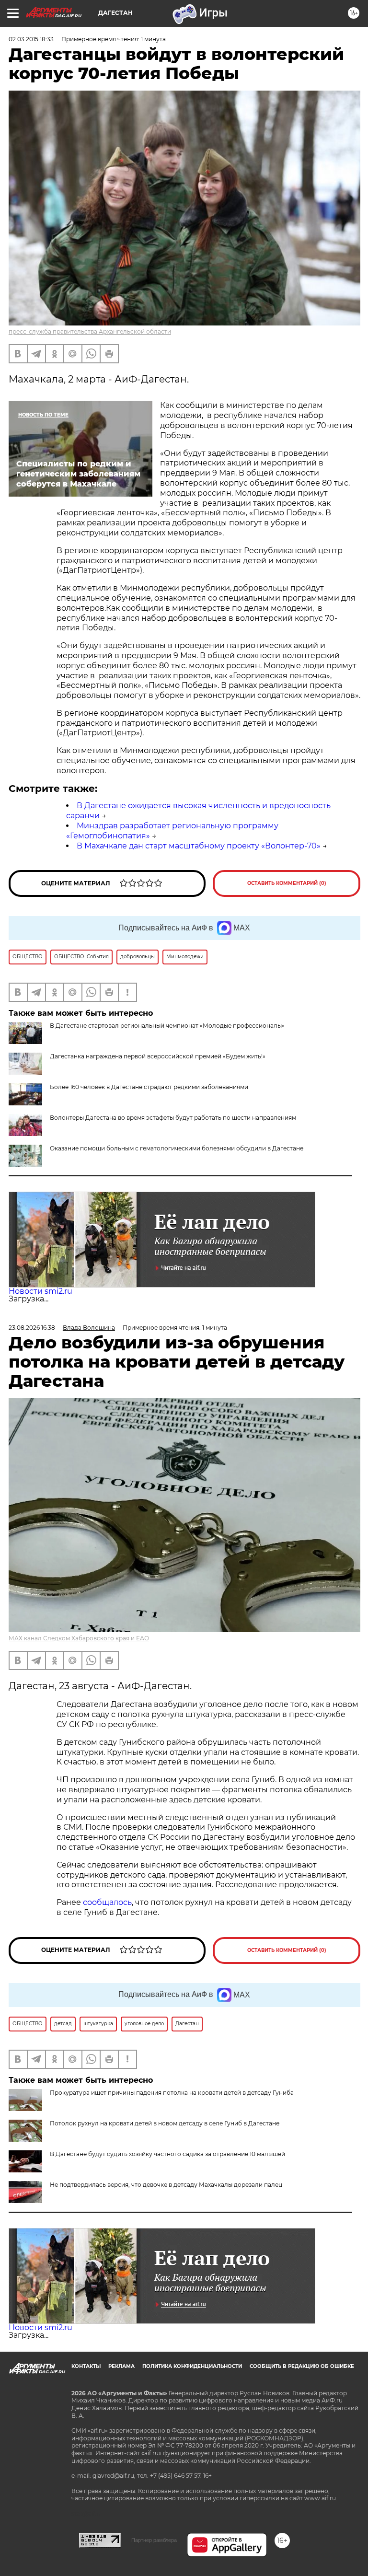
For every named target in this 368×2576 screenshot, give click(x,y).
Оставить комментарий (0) (287, 883)
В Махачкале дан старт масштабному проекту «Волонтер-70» (199, 846)
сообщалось (107, 1902)
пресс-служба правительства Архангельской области (90, 331)
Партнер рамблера (154, 2540)
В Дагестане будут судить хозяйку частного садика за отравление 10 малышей (167, 2154)
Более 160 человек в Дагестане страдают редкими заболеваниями (149, 1087)
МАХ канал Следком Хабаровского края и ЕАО (79, 1638)
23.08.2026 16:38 (32, 1328)
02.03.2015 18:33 (31, 39)
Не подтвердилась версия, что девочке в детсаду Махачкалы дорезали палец (166, 2185)
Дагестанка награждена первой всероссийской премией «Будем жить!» (158, 1056)
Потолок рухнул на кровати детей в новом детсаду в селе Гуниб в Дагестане (165, 2123)
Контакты (86, 2366)
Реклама (121, 2366)
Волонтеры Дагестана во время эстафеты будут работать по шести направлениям (173, 1118)
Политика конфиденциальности (192, 2366)
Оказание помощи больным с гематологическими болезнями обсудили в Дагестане (177, 1148)
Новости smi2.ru (40, 1291)
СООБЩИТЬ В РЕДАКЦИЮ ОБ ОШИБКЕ (302, 2366)
